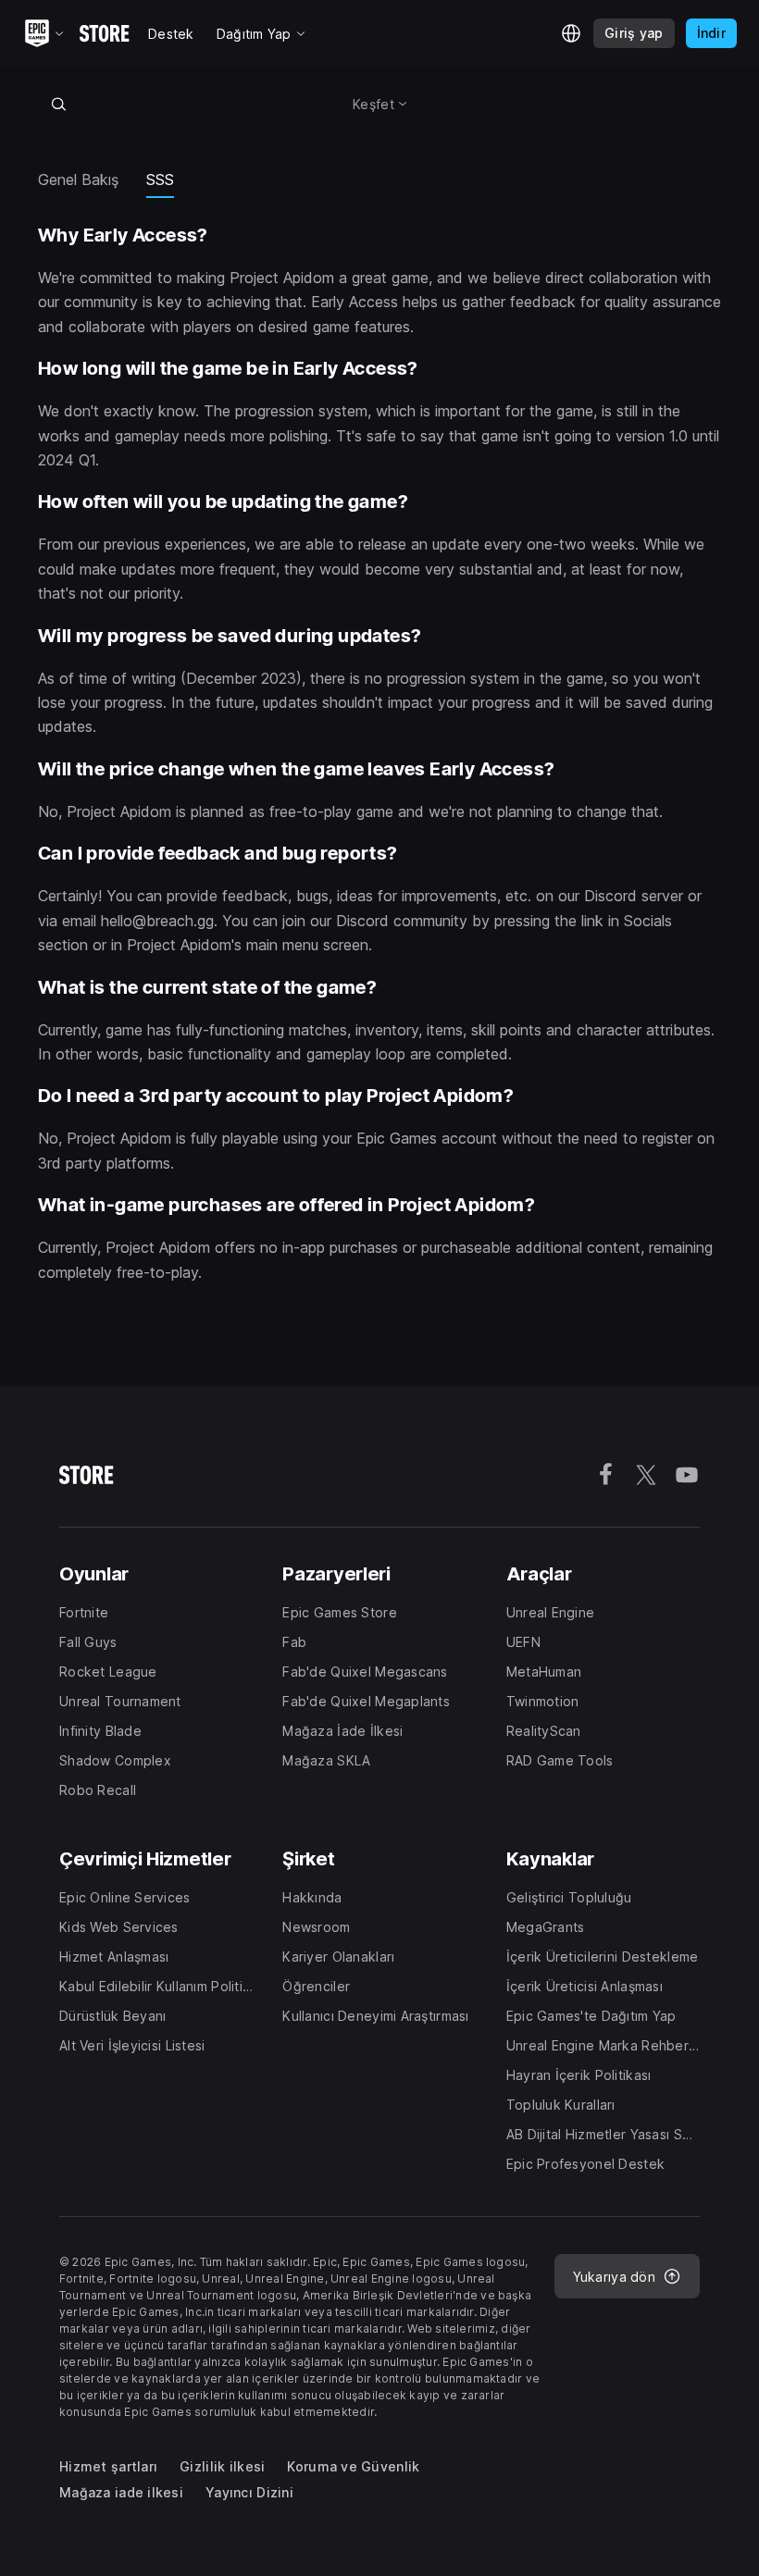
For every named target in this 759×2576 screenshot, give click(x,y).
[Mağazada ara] (58, 104)
